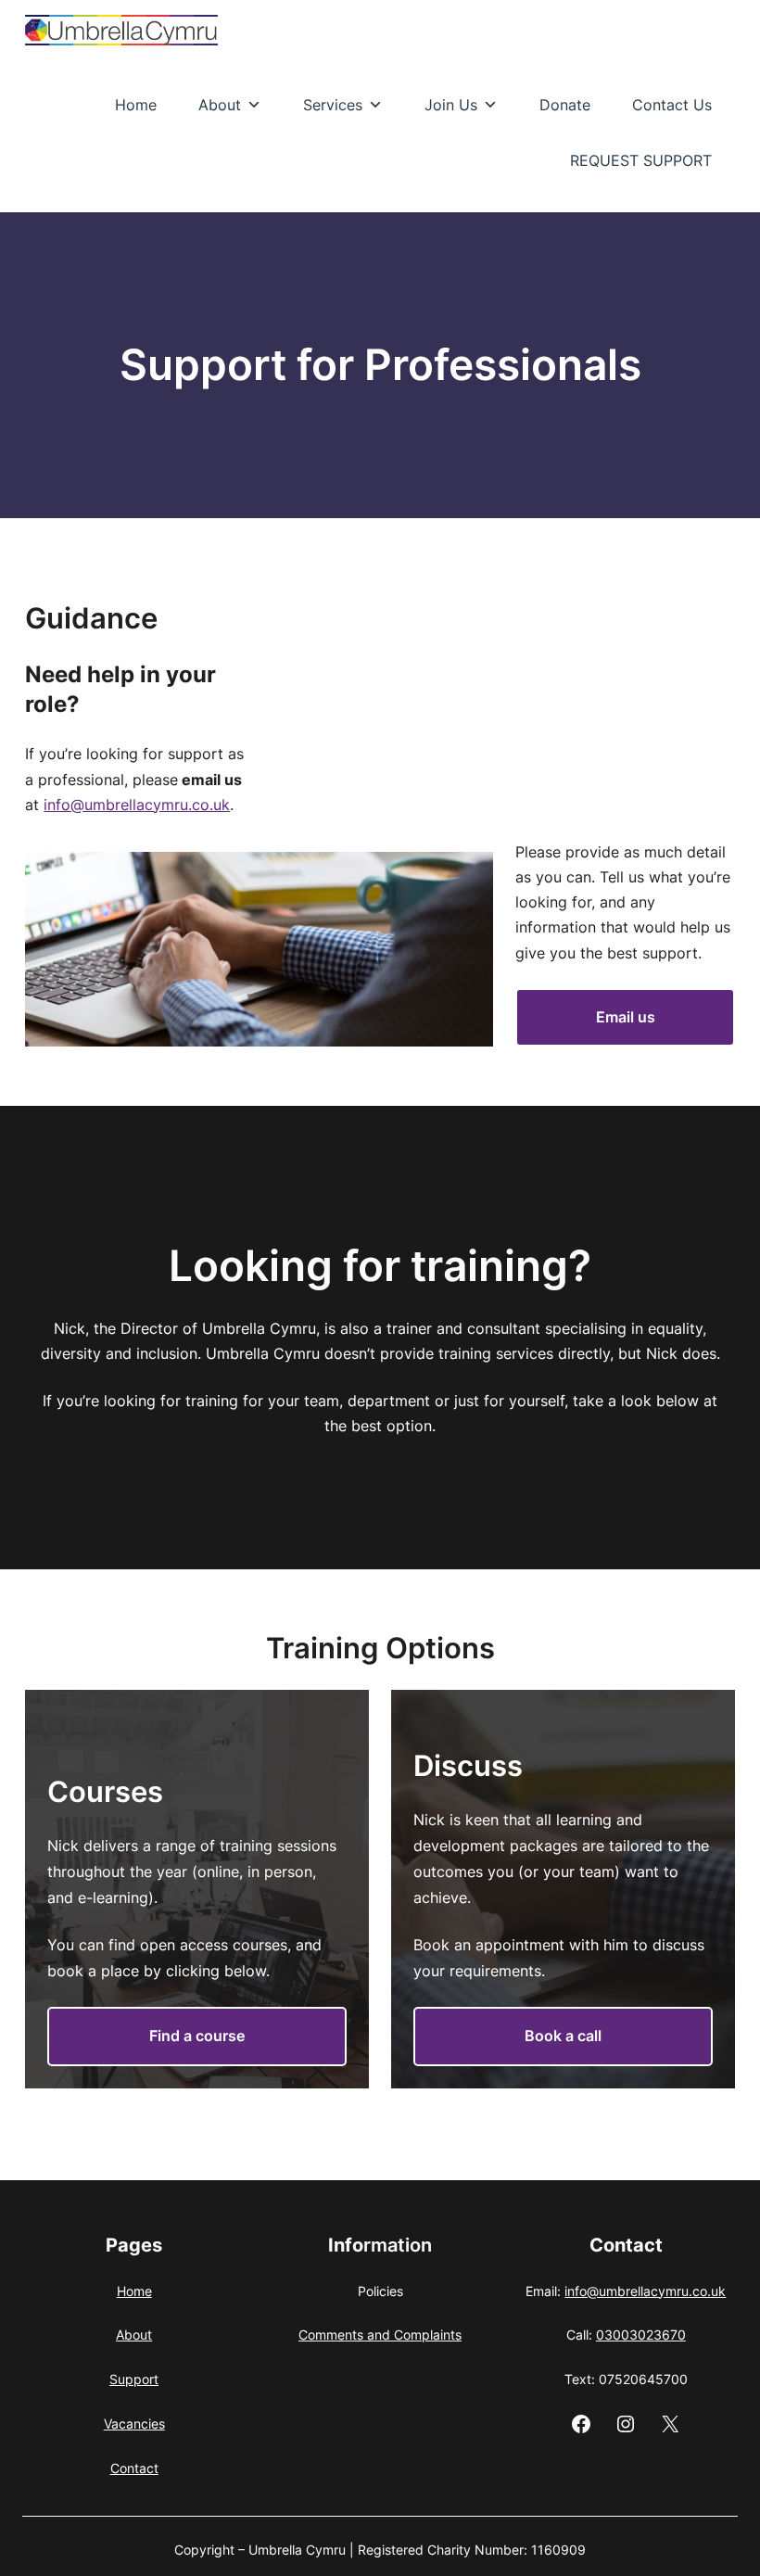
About (220, 105)
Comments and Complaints (380, 2335)
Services (333, 105)
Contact (134, 2468)
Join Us (451, 105)
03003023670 (641, 2335)
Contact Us (672, 105)
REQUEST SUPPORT (641, 160)
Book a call (563, 2036)
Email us (626, 1017)
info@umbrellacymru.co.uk (137, 805)
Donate (565, 105)
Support (134, 2379)
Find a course (197, 2036)
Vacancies (134, 2424)
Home (136, 105)
